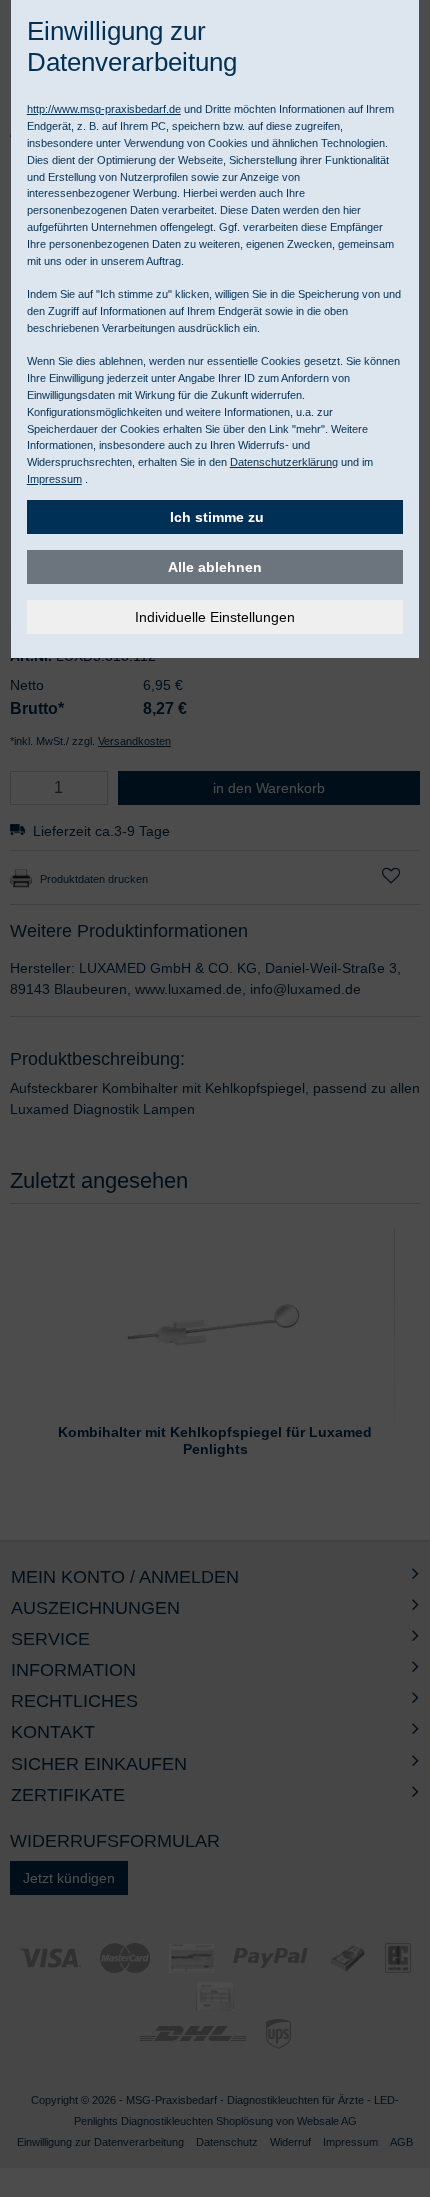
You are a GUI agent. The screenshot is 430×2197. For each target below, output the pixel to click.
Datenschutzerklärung (284, 462)
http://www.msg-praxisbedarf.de (104, 109)
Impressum (54, 479)
